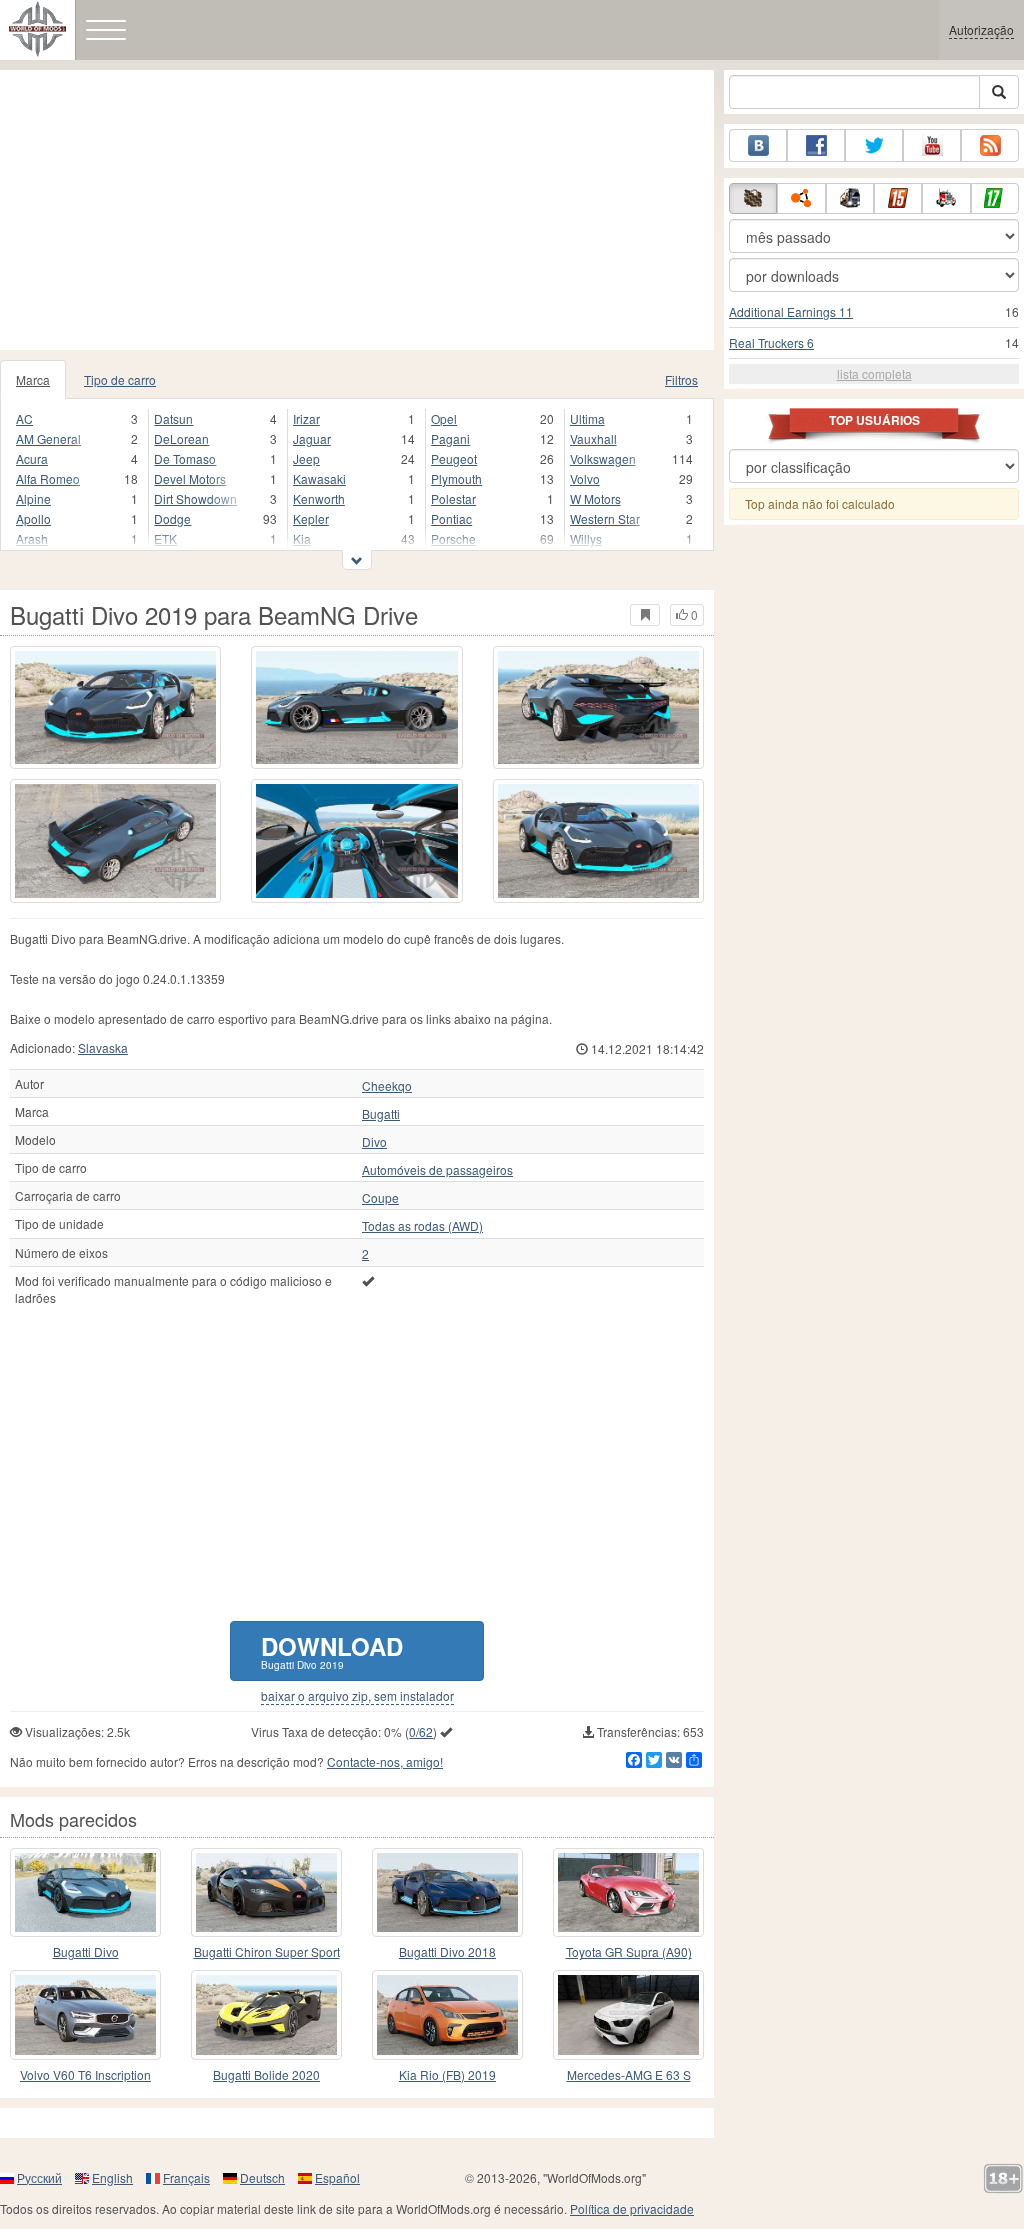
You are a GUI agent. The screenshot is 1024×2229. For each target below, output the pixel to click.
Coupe (380, 1198)
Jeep (306, 458)
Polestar (453, 498)
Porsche (453, 538)
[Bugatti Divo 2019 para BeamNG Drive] (115, 707)
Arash (32, 538)
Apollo (33, 518)
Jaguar (312, 438)
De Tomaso (185, 458)
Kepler (311, 518)
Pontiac (451, 518)
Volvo (585, 478)
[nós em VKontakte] (758, 145)
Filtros (681, 379)
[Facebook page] (816, 145)
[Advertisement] (357, 210)
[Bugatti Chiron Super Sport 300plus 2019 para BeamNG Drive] (266, 1892)
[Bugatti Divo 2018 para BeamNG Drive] (85, 1892)
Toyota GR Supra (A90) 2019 (629, 1952)
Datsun (173, 418)
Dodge (172, 518)
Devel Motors (190, 478)
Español (337, 2177)
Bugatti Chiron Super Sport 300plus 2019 (267, 1952)
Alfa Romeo (48, 478)
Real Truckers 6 (771, 342)
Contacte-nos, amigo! (385, 1761)
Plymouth (456, 478)
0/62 (421, 1731)
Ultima (587, 418)
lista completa (874, 373)
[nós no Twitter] (874, 145)
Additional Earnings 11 (791, 311)
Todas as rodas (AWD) (422, 1226)
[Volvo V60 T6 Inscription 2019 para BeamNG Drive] (85, 2014)
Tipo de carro (120, 379)
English (112, 2177)
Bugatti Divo (86, 1951)
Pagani (450, 438)
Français (186, 2177)
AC (24, 418)
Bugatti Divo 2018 (447, 1951)
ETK (165, 538)
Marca (33, 379)
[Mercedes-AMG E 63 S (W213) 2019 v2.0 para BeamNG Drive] (628, 2014)
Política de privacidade (632, 2208)
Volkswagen (603, 458)
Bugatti (381, 1114)
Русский (39, 2177)
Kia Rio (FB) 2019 (447, 2074)
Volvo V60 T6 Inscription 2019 (85, 2075)
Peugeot (454, 458)
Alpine (33, 498)
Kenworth (319, 498)
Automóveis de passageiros (437, 1170)
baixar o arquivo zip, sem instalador (357, 1696)
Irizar (306, 418)
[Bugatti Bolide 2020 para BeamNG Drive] (266, 2014)
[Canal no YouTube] (932, 145)
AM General (48, 438)
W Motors (595, 498)
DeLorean (181, 438)
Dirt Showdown (195, 498)
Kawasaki (319, 478)
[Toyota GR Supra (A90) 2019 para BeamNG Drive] (628, 1892)
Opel (444, 418)
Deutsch (262, 2177)
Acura (32, 458)
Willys (586, 538)
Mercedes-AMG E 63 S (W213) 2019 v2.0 (629, 2075)
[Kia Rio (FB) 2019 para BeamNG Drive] (447, 2014)
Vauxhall (593, 438)
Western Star (605, 518)
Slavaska (103, 1047)
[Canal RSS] (990, 145)
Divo (374, 1142)
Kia (302, 538)
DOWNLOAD (332, 1650)
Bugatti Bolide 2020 (266, 2074)
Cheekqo (387, 1086)
